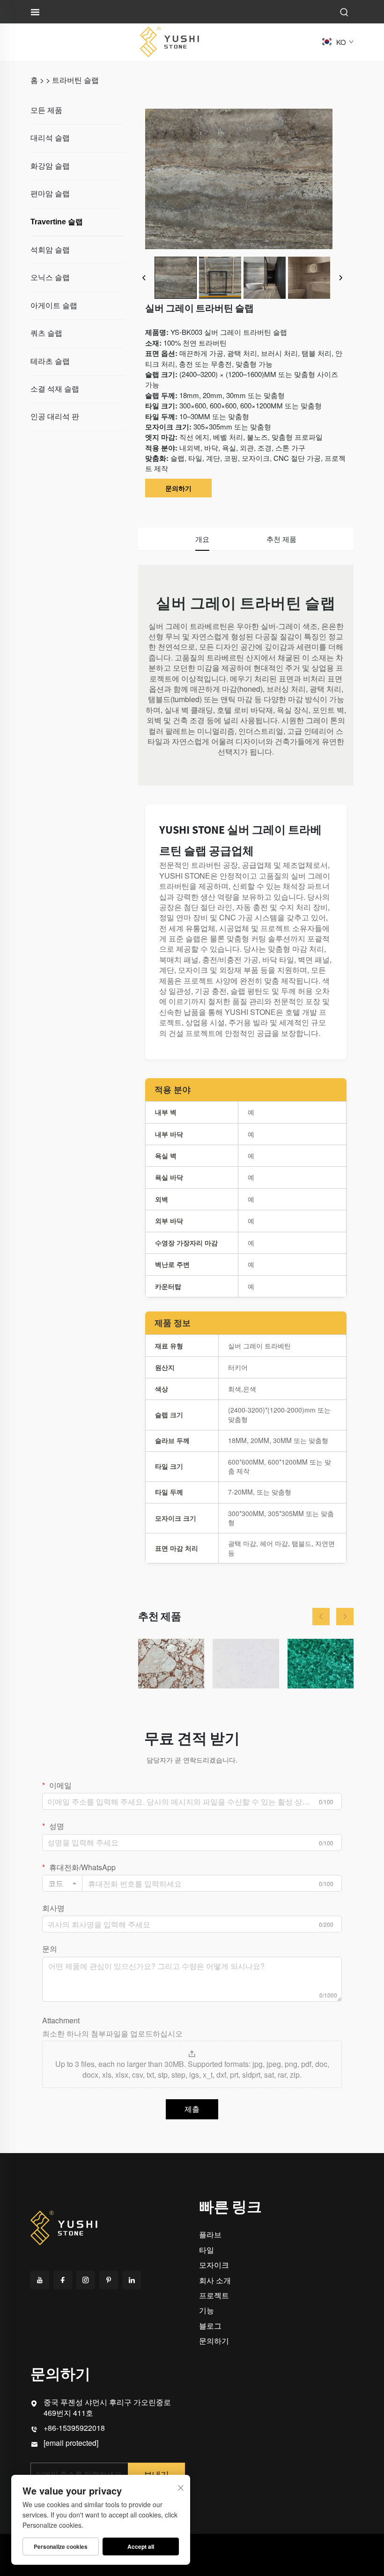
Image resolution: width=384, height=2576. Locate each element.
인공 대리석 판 (55, 417)
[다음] (340, 278)
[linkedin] (132, 2280)
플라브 (210, 2234)
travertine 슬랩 (57, 222)
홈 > (37, 80)
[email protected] (71, 2443)
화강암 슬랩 (50, 166)
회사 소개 (215, 2280)
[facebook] (63, 2280)
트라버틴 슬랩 (75, 80)
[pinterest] (109, 2280)
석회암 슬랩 (50, 250)
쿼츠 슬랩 (46, 333)
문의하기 (178, 488)
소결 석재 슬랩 (55, 389)
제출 (192, 2109)
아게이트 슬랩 (54, 306)
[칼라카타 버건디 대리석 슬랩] (171, 1664)
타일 (207, 2250)
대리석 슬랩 (50, 138)
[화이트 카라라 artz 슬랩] (246, 1664)
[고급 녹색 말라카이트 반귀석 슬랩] (321, 1664)
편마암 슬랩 (50, 194)
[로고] (170, 41)
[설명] (64, 2226)
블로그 (210, 2326)
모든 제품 (46, 110)
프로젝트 (214, 2295)
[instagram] (86, 2280)
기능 (207, 2310)
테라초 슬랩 (50, 361)
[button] (321, 1617)
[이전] (144, 278)
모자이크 (214, 2265)
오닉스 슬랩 (50, 278)
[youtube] (40, 2280)
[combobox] (62, 1883)
